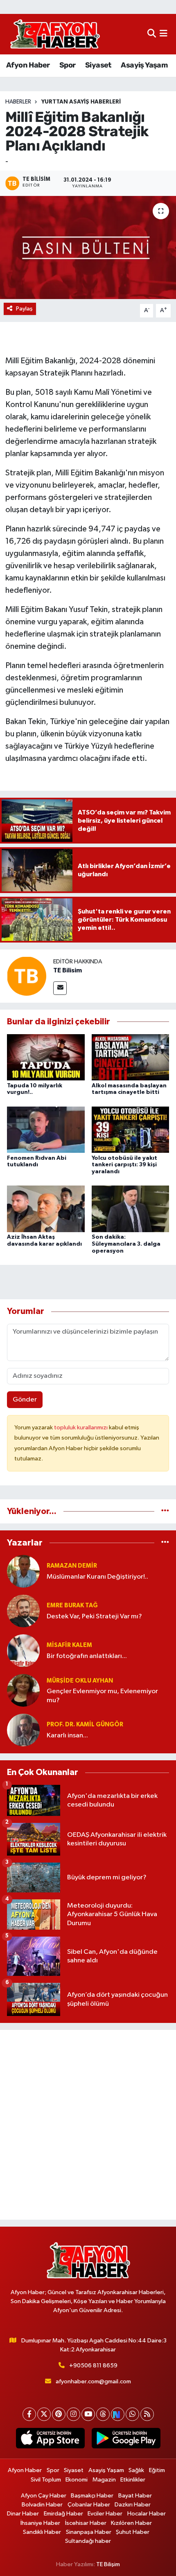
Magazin (104, 2480)
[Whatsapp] (132, 2414)
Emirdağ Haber (63, 2514)
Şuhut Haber (133, 2532)
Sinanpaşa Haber (89, 2532)
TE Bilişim (108, 2564)
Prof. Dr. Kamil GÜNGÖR (85, 1724)
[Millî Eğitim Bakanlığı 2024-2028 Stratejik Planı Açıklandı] (88, 247)
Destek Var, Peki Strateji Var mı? (94, 1616)
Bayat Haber (135, 2496)
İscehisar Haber (86, 2523)
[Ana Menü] (164, 34)
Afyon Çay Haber (44, 2496)
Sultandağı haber (88, 2541)
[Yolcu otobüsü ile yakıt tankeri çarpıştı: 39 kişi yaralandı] (131, 1129)
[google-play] (126, 2440)
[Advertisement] (88, 2125)
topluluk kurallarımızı (81, 1427)
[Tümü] (165, 1511)
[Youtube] (88, 2414)
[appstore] (50, 2440)
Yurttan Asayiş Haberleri (81, 102)
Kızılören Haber (131, 2523)
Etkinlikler (133, 2480)
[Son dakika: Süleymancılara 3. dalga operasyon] (131, 1209)
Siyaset (98, 65)
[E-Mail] (60, 988)
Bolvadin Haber (42, 2505)
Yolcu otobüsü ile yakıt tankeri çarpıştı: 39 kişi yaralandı (124, 1165)
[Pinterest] (59, 2414)
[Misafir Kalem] (23, 1650)
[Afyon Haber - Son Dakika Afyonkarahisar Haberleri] (55, 34)
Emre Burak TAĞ (72, 1605)
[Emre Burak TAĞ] (23, 1611)
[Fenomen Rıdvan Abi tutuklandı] (46, 1129)
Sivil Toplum (46, 2480)
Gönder (25, 1400)
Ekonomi (77, 2480)
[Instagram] (73, 2414)
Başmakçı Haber (92, 2496)
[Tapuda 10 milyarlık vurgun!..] (46, 1057)
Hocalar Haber (147, 2514)
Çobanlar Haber (89, 2505)
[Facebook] (29, 2414)
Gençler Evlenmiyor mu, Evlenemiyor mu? (102, 1696)
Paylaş (24, 309)
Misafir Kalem (69, 1645)
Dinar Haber (23, 2514)
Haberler (18, 102)
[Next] (118, 2414)
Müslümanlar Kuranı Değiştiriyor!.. (97, 1577)
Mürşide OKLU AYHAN (80, 1681)
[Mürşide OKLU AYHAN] (23, 1690)
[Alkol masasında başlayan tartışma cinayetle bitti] (131, 1057)
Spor (68, 65)
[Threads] (103, 2414)
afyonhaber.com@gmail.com (93, 2381)
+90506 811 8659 (93, 2366)
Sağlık (136, 2470)
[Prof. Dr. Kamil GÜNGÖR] (23, 1730)
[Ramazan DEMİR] (23, 1571)
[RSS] (147, 2414)
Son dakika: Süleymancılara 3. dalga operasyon (126, 1244)
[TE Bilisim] (27, 976)
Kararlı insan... (67, 1736)
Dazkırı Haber (133, 2505)
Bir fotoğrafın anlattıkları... (87, 1656)
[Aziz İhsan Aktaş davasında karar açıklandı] (46, 1209)
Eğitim (157, 2470)
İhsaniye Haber (40, 2523)
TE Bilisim (68, 970)
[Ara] (152, 34)
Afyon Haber (28, 65)
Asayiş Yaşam (144, 65)
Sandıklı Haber (42, 2532)
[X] (44, 2414)
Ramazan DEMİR (72, 1566)
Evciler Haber (105, 2514)
